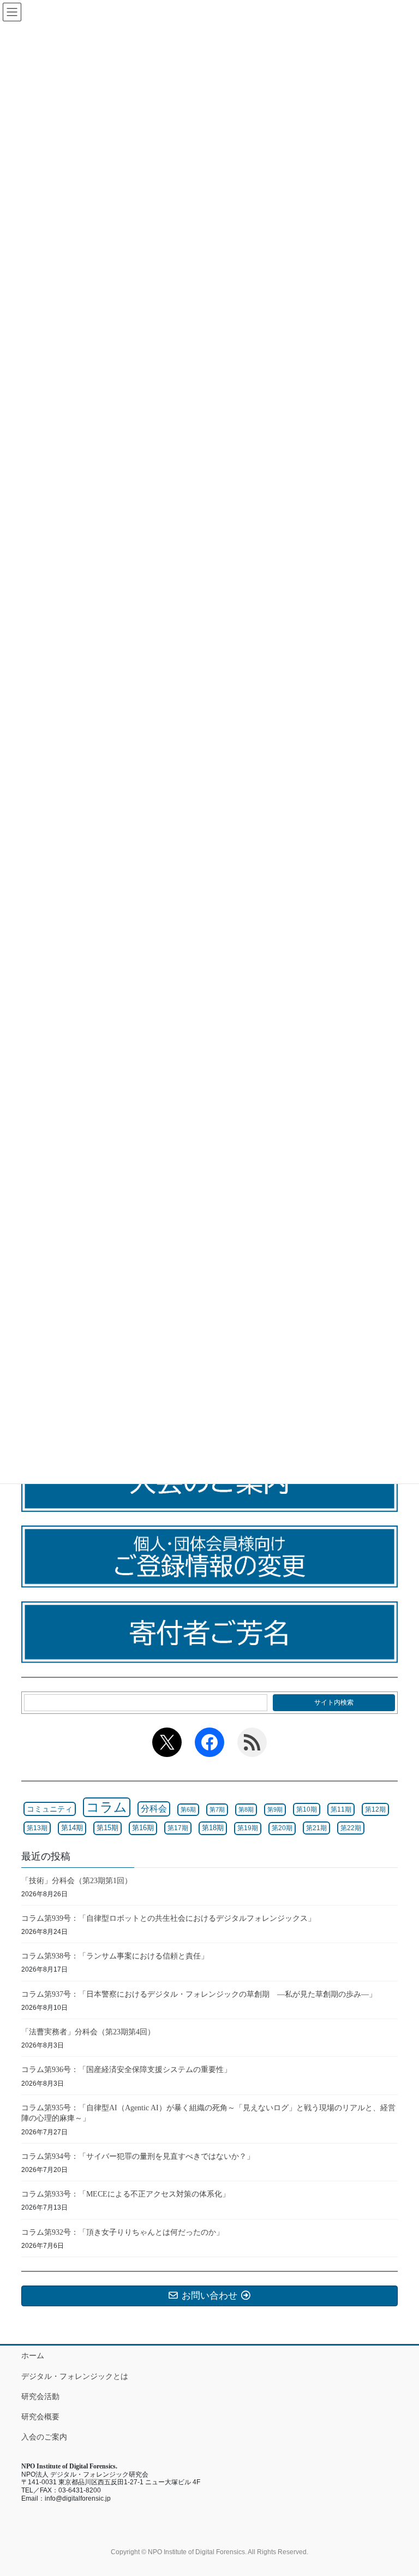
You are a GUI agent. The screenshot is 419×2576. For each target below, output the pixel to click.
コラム (107, 1807)
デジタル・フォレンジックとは (75, 2376)
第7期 (217, 1809)
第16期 (143, 1828)
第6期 (188, 1809)
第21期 (316, 1828)
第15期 (107, 1828)
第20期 (282, 1828)
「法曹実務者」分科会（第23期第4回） (88, 2032)
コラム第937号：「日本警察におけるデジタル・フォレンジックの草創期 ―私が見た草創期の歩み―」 (199, 1994)
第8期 (246, 1809)
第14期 (72, 1828)
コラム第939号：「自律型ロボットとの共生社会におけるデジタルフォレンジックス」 (168, 1918)
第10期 (307, 1809)
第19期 (248, 1828)
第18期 (213, 1828)
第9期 (275, 1809)
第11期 (341, 1809)
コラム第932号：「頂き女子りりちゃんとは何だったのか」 (122, 2232)
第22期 (351, 1828)
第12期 (375, 1809)
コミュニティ (50, 1809)
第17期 (178, 1828)
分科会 (154, 1809)
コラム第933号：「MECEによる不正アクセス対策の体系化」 (125, 2194)
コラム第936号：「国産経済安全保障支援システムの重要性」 (126, 2070)
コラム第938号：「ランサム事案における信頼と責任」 (115, 1956)
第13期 (37, 1828)
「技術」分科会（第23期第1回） (77, 1881)
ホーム (33, 2355)
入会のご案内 (44, 2437)
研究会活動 (40, 2396)
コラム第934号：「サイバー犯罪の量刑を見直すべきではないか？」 (138, 2156)
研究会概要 (40, 2417)
